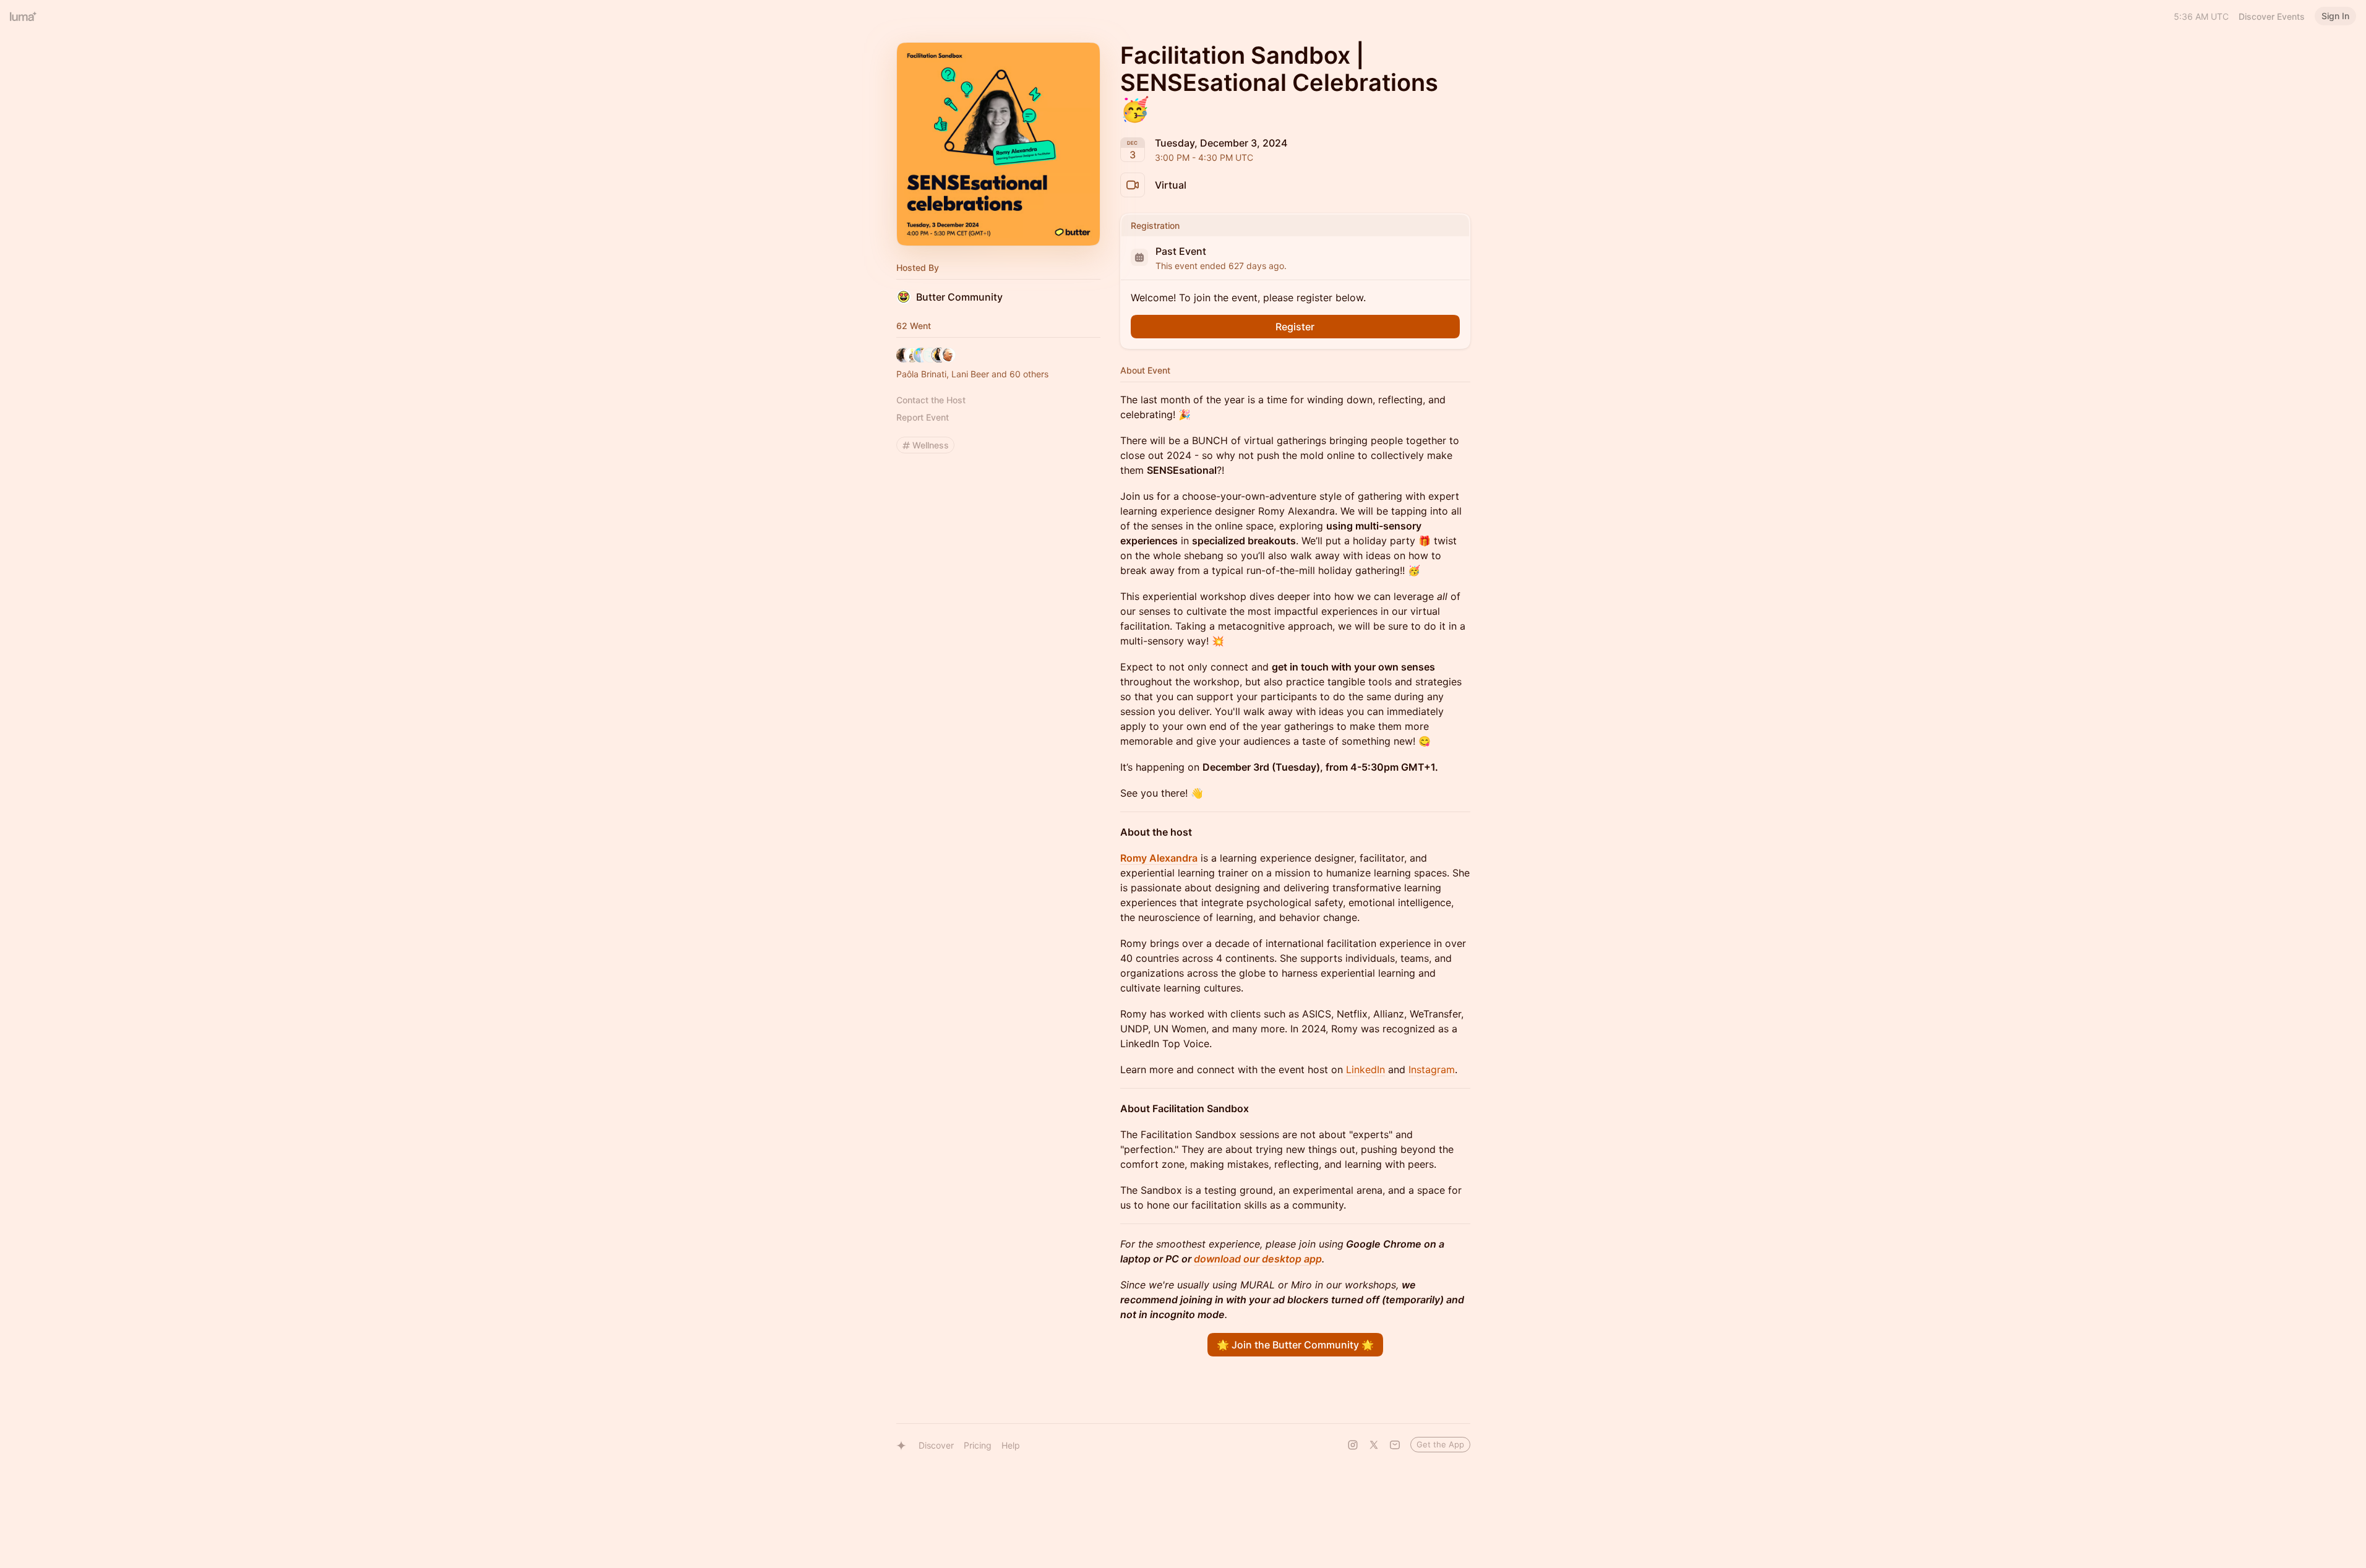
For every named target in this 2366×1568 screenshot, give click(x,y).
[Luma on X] (1374, 1445)
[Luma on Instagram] (1353, 1445)
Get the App (1440, 1444)
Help (1011, 1445)
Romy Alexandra (1159, 858)
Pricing (978, 1445)
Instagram (1432, 1069)
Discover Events (2272, 16)
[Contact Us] (1395, 1445)
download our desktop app (1258, 1259)
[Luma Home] (24, 16)
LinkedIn (1365, 1069)
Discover (936, 1445)
